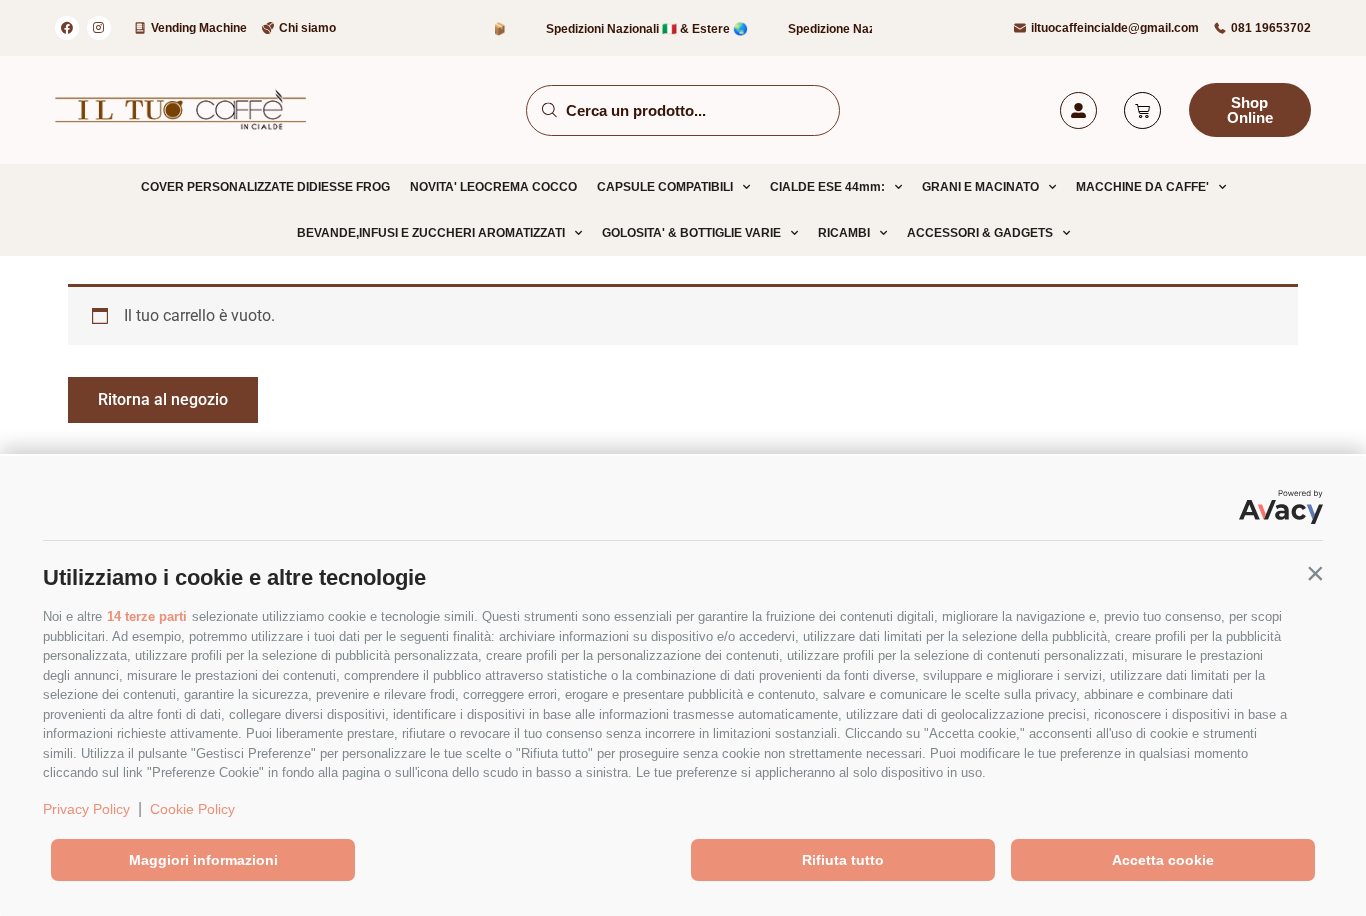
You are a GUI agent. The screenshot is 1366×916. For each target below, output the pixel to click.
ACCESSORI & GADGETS (980, 233)
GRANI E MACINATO (980, 187)
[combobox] (683, 110)
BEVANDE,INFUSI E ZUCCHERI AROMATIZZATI (431, 233)
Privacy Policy (86, 809)
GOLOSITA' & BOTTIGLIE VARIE (691, 233)
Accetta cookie (1163, 860)
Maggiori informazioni (203, 860)
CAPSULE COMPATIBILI (665, 187)
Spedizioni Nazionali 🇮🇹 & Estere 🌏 (636, 29)
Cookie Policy (192, 809)
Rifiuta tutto (843, 860)
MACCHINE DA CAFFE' (1142, 187)
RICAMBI (844, 233)
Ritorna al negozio (163, 399)
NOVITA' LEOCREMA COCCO (493, 187)
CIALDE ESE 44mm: (827, 187)
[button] (1315, 573)
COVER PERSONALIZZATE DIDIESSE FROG (265, 187)
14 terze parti (147, 616)
